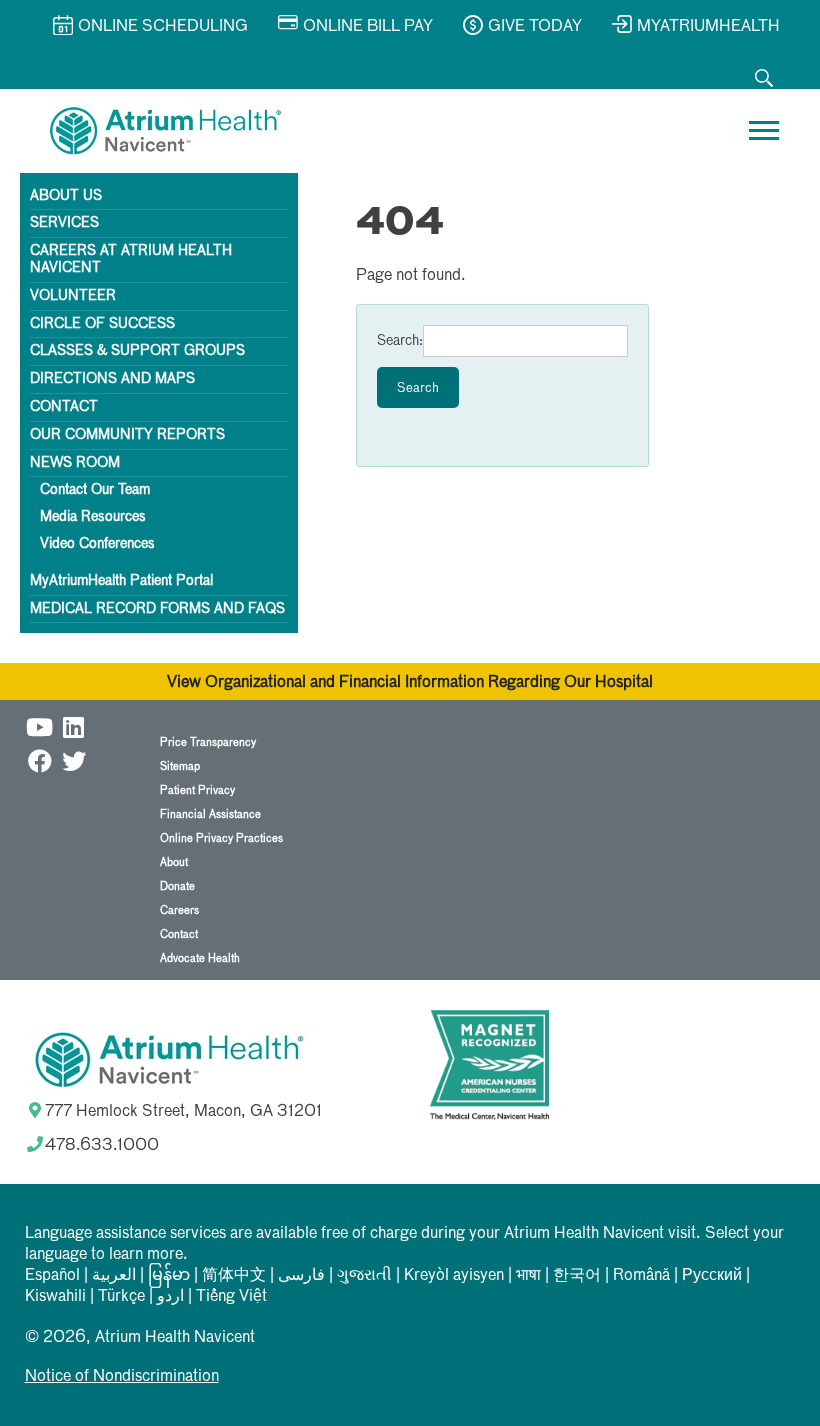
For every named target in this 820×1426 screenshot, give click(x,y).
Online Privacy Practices (221, 838)
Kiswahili (55, 1297)
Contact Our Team (95, 490)
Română (641, 1276)
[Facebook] (40, 758)
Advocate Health (200, 958)
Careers (179, 910)
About (174, 862)
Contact (64, 407)
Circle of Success (102, 324)
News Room (75, 463)
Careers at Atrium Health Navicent (131, 259)
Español (52, 1276)
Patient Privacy (197, 790)
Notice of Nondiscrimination (122, 1377)
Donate (177, 886)
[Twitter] (74, 758)
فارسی (301, 1276)
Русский (712, 1276)
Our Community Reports (127, 435)
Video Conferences (97, 544)
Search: (400, 341)
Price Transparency (208, 742)
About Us (66, 196)
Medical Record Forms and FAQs (157, 609)
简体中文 (234, 1276)
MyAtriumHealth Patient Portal (121, 581)
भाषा (528, 1276)
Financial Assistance (210, 814)
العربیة (114, 1276)
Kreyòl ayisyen (454, 1276)
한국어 (577, 1276)
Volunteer (73, 296)
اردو (170, 1297)
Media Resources (93, 517)
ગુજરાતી (364, 1276)
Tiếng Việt (231, 1297)
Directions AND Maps (112, 379)
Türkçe (121, 1297)
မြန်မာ (169, 1276)
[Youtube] (40, 724)
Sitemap (180, 766)
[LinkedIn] (74, 724)
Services (64, 223)
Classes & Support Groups (137, 351)
